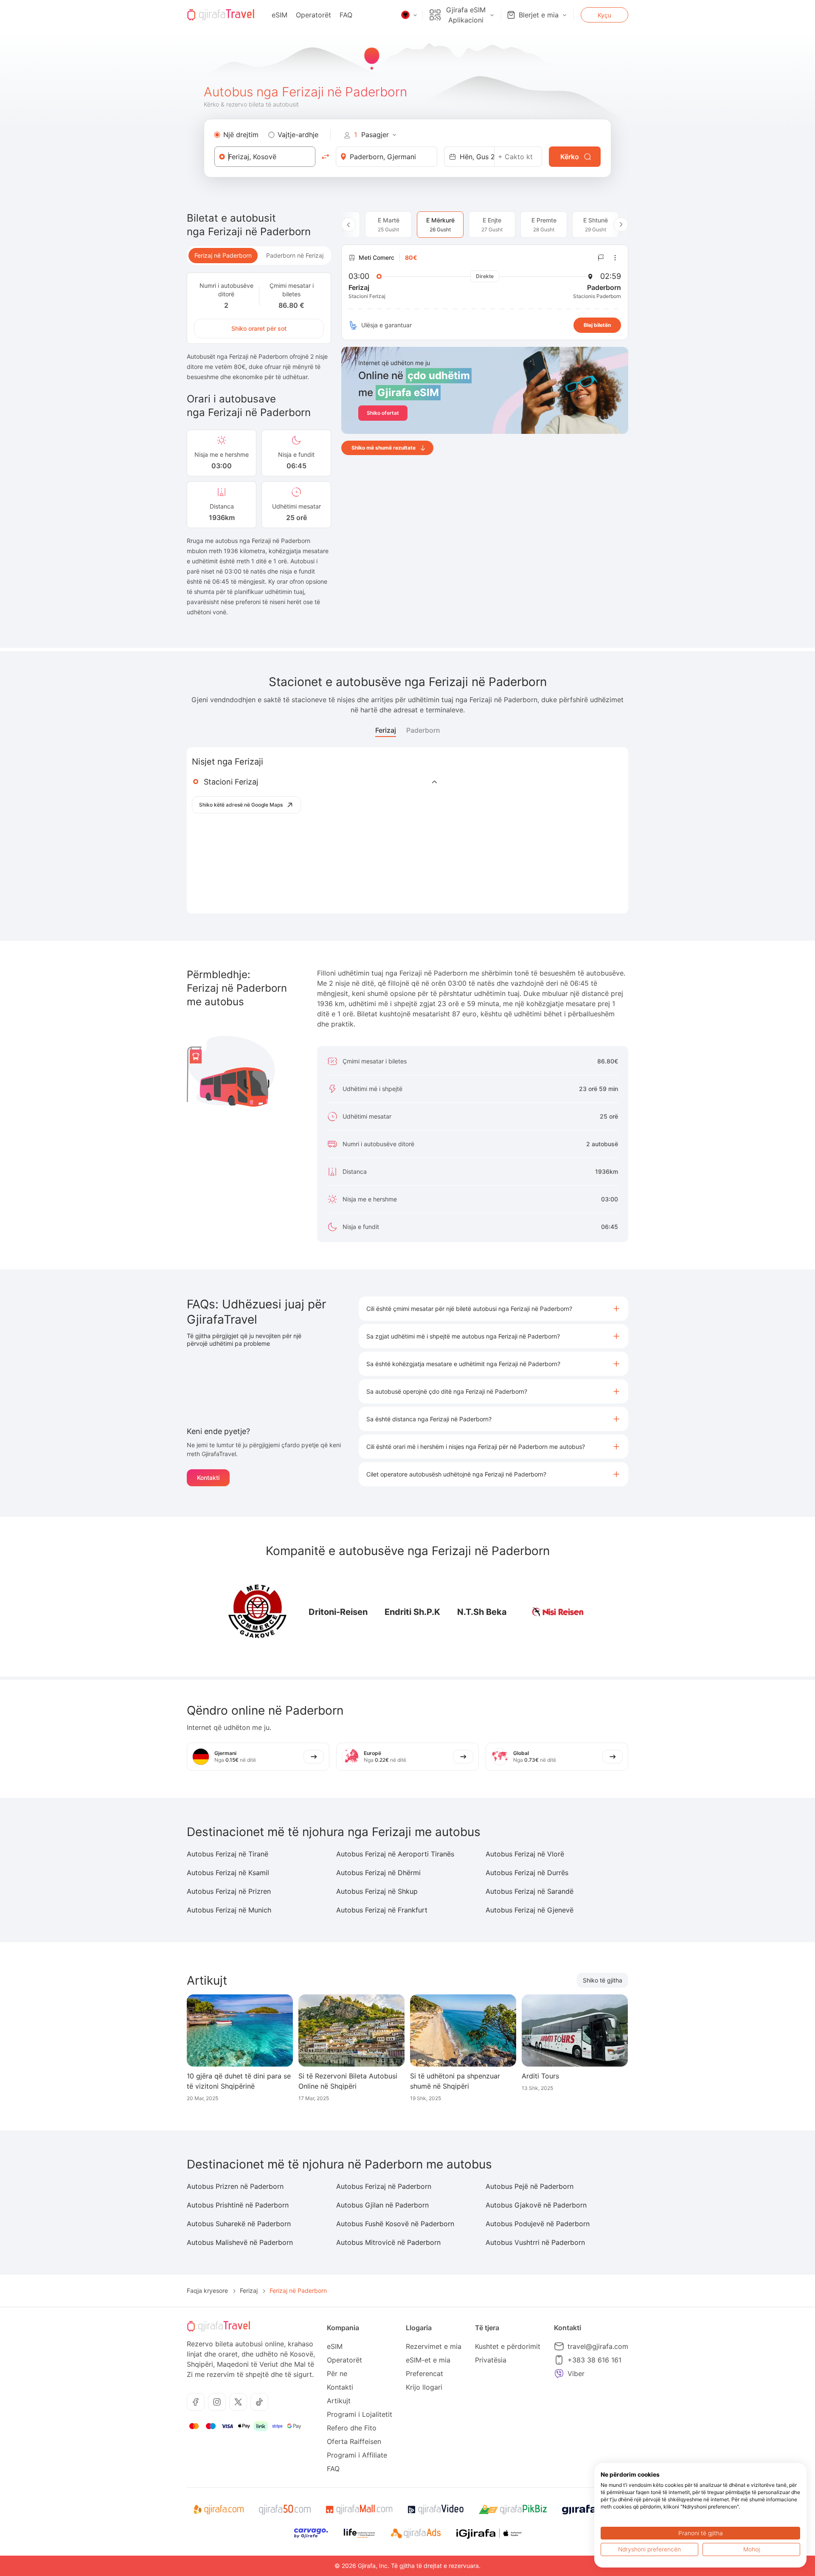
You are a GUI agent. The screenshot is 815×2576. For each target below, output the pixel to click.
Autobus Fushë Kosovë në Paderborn (395, 2224)
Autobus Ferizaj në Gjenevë (530, 1910)
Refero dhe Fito (352, 2428)
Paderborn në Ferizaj (295, 255)
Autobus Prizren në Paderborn (235, 2186)
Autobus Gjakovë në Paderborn (536, 2205)
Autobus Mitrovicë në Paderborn (388, 2242)
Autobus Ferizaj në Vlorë (525, 1854)
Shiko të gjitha (603, 1980)
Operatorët (313, 15)
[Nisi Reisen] (558, 1612)
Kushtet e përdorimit (508, 2346)
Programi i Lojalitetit (360, 2414)
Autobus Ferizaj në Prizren (229, 1891)
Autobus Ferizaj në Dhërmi (378, 1873)
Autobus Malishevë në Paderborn (240, 2242)
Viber (576, 2374)
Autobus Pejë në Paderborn (530, 2186)
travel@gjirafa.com (598, 2346)
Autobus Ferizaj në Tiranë (228, 1854)
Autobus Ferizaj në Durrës (527, 1873)
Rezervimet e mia (434, 2346)
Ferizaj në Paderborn (223, 255)
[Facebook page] (196, 2402)
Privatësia (491, 2360)
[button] (493, 1309)
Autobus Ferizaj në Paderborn (384, 2186)
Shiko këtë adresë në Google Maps (241, 805)
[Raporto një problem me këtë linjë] (601, 258)
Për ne (337, 2374)
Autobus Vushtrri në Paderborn (535, 2242)
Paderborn (423, 730)
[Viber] (559, 2374)
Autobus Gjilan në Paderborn (382, 2205)
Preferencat (424, 2374)
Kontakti (208, 1478)
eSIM (280, 15)
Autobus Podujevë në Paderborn (538, 2224)
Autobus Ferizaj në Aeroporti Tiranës (395, 1854)
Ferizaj (386, 730)
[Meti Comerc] (258, 1612)
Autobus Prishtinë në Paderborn (238, 2205)
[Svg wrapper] (218, 2510)
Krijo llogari (424, 2387)
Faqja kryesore (207, 2291)
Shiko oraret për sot (259, 328)
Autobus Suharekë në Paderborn (239, 2224)
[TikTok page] (259, 2402)
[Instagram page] (217, 2402)
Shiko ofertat (383, 413)
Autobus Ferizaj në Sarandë (530, 1891)
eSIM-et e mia (428, 2360)
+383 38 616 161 (594, 2360)
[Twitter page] (238, 2402)
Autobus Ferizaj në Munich (229, 1910)
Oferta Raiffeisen (354, 2441)
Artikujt (339, 2401)
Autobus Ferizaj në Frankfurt (382, 1910)
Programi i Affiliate (357, 2455)
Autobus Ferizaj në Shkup (377, 1891)
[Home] (221, 15)
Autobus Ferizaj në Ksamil (228, 1873)
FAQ (346, 15)
